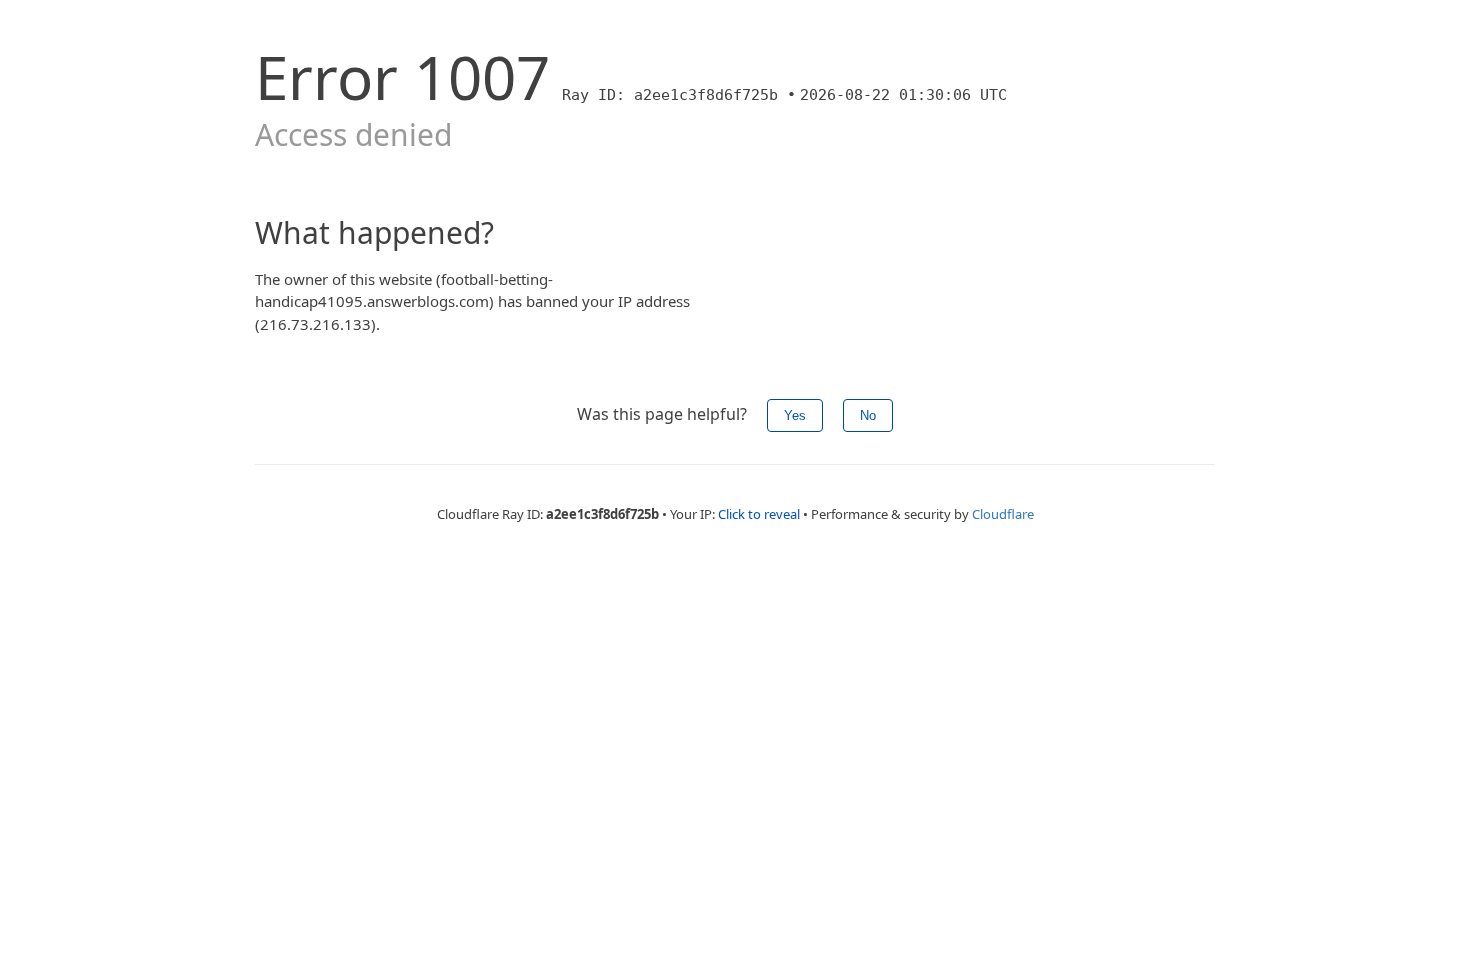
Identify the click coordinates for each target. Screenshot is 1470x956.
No (868, 415)
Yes (795, 415)
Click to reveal (759, 514)
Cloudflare (1003, 514)
